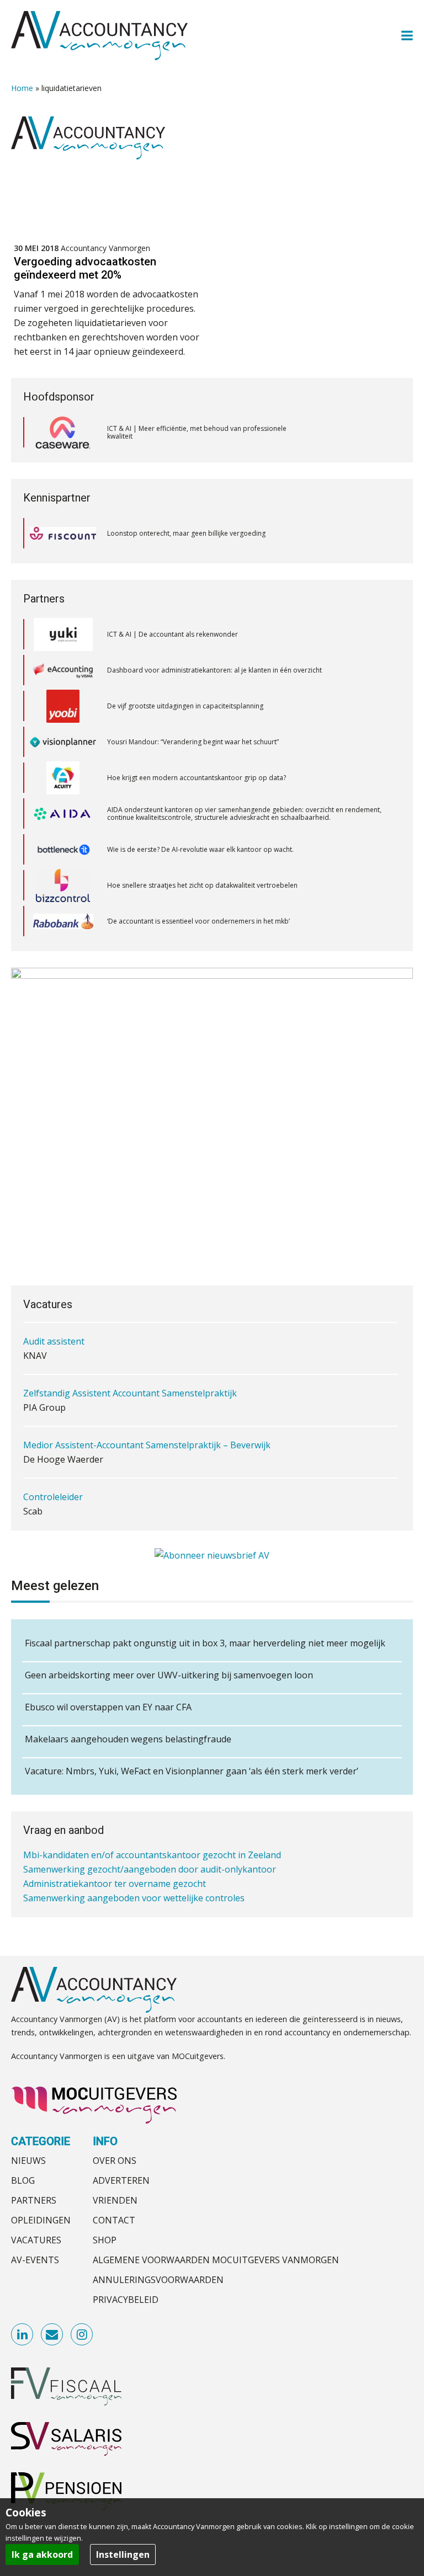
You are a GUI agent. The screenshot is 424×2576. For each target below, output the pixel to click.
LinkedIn (23, 2335)
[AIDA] (63, 778)
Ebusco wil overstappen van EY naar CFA (108, 1707)
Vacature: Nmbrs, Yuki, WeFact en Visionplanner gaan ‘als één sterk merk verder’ (192, 1771)
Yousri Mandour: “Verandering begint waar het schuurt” (193, 706)
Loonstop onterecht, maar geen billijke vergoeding (186, 533)
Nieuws (28, 2161)
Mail (52, 2335)
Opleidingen (41, 2220)
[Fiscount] (63, 533)
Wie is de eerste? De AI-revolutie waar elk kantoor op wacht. (200, 814)
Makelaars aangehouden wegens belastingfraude (128, 1739)
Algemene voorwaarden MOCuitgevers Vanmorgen (216, 2260)
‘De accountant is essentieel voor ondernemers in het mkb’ (198, 885)
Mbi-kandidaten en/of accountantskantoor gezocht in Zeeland (152, 1855)
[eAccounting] (63, 634)
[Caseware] (63, 433)
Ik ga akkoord (42, 2554)
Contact (114, 2220)
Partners (34, 2200)
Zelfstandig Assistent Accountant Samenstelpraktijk (130, 1393)
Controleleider (53, 1497)
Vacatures (36, 2240)
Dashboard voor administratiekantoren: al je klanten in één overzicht (214, 634)
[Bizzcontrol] (63, 850)
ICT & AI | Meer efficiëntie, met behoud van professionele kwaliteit (197, 432)
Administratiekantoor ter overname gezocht (115, 1884)
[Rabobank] (63, 886)
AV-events (35, 2260)
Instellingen (123, 2554)
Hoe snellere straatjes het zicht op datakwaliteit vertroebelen (202, 849)
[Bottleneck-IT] (63, 814)
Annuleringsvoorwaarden (158, 2280)
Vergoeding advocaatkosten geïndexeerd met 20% (85, 268)
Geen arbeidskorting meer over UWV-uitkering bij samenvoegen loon (169, 1675)
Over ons (115, 2161)
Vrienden (115, 2200)
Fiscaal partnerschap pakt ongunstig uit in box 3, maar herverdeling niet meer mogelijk (205, 1643)
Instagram (82, 2335)
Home (22, 88)
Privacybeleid (126, 2300)
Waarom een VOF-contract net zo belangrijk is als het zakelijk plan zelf (216, 921)
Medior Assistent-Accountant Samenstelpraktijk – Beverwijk (147, 1445)
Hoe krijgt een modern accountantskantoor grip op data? (197, 742)
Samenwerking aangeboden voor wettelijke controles (134, 1898)
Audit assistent (54, 1341)
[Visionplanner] (63, 706)
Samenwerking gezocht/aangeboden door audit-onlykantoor (150, 1869)
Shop (105, 2240)
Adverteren (121, 2180)
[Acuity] (63, 742)
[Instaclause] (63, 921)
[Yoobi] (63, 670)
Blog (23, 2180)
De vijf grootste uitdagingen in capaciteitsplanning (185, 670)
